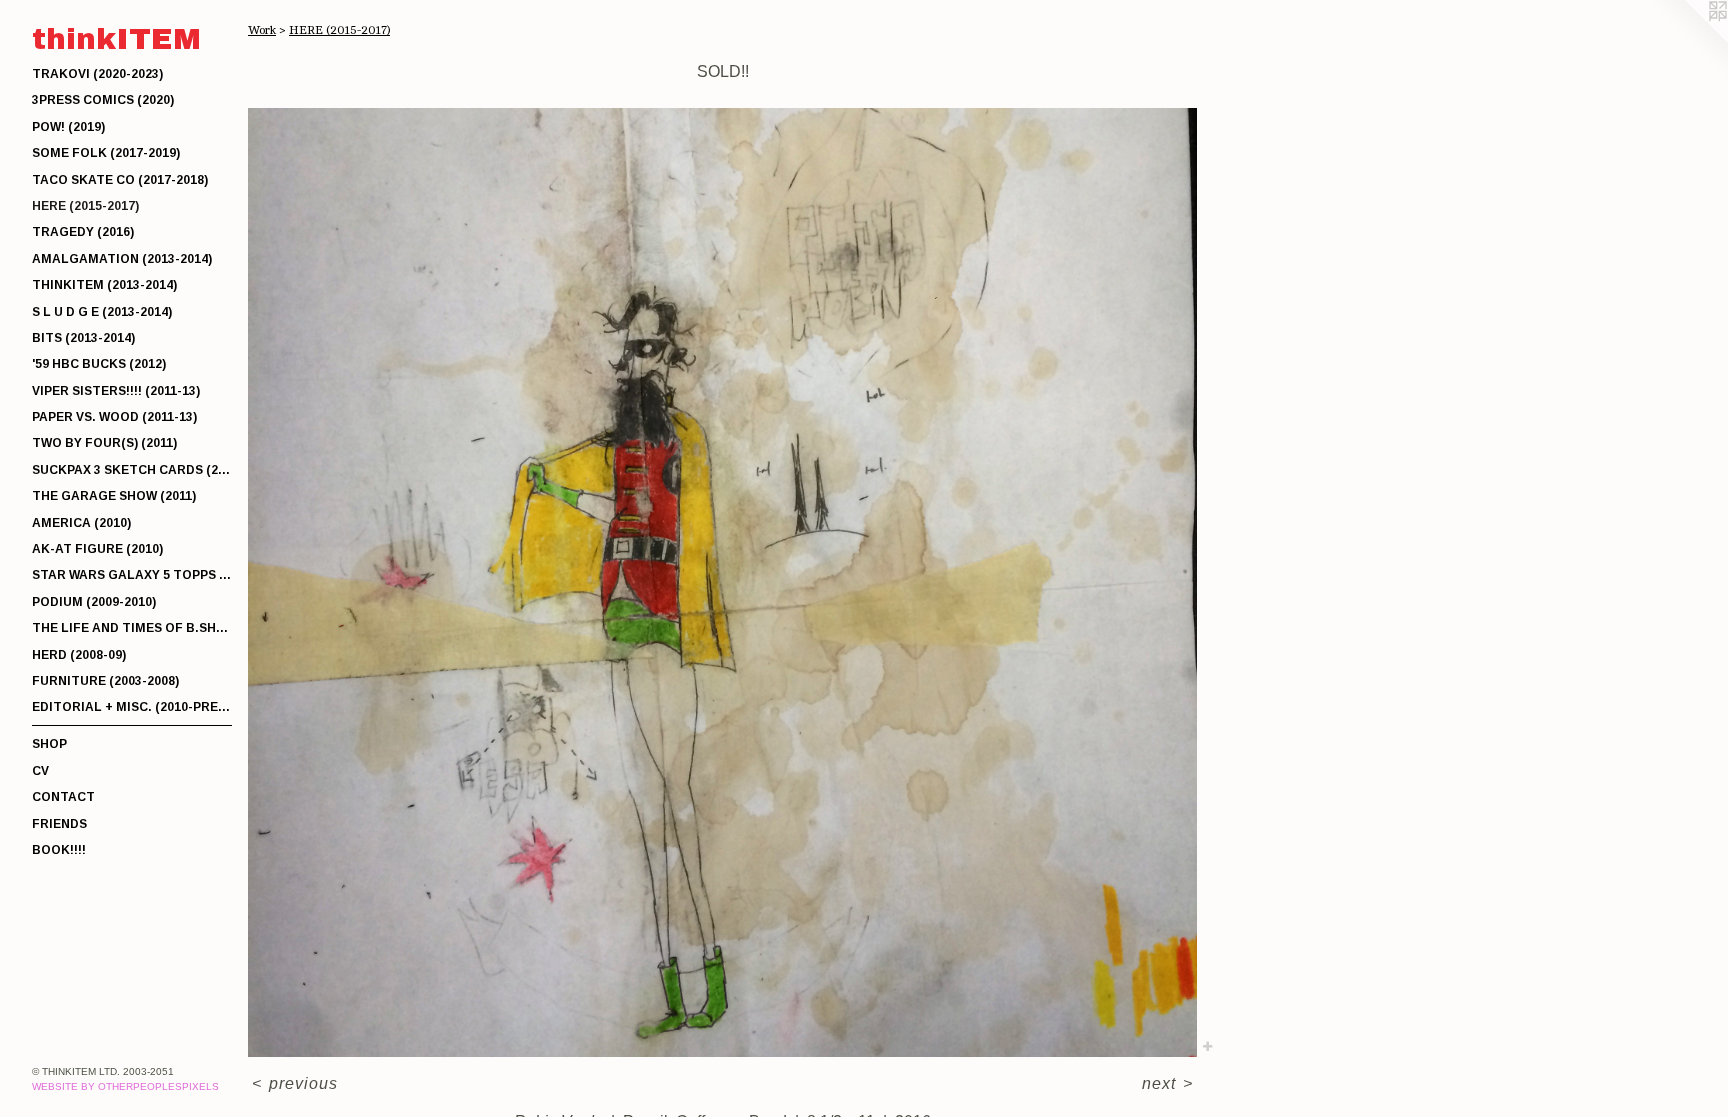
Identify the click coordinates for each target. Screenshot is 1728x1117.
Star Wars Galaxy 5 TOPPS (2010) (132, 575)
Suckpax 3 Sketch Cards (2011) (132, 470)
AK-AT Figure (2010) (97, 549)
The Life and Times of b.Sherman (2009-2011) (132, 628)
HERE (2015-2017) (85, 206)
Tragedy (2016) (83, 232)
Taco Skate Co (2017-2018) (120, 180)
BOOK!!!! (59, 850)
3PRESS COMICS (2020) (103, 100)
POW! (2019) (68, 127)
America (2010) (81, 523)
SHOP (49, 744)
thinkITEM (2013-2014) (104, 285)
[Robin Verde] (722, 582)
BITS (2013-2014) (83, 338)
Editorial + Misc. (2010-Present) (132, 707)
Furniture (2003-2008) (105, 681)
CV (40, 771)
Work (262, 30)
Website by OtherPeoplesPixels (125, 1086)
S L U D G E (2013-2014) (102, 312)
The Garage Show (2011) (114, 496)
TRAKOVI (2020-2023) (97, 74)
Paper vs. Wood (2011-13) (114, 417)
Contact (63, 797)
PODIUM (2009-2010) (94, 602)
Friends (59, 824)
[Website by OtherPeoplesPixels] (1688, 40)
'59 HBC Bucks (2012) (99, 364)
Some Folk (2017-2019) (106, 153)
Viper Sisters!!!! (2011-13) (116, 391)
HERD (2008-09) (79, 655)
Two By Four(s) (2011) (104, 443)
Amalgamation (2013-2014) (122, 259)
